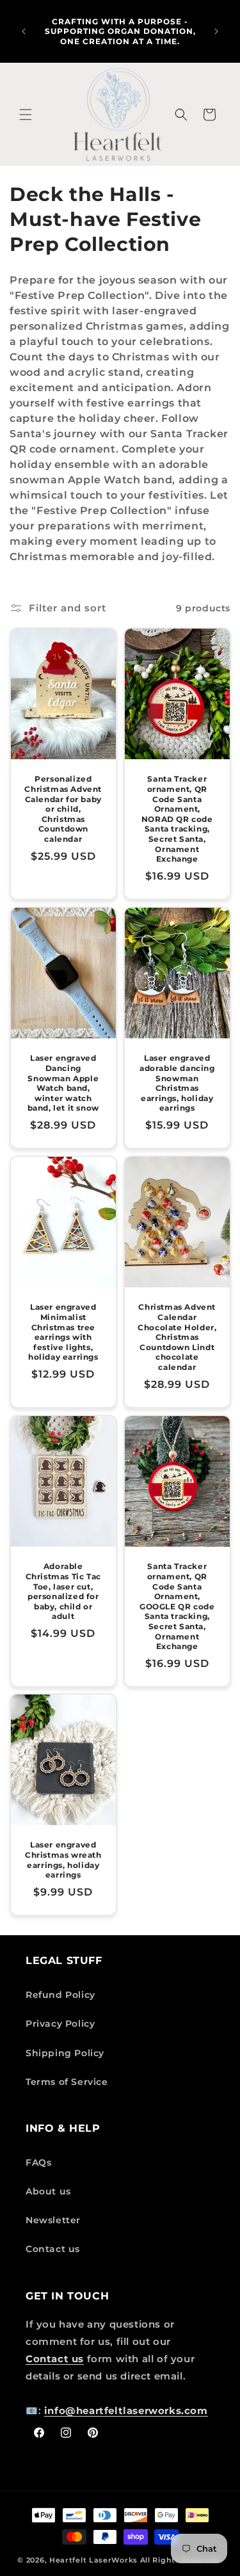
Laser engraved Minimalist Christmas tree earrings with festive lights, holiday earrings (63, 1332)
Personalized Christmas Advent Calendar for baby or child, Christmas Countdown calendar (63, 809)
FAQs (38, 2162)
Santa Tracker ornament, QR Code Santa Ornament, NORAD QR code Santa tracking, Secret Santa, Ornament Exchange (177, 819)
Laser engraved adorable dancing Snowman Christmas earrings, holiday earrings (177, 1083)
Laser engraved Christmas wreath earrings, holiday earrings (63, 1860)
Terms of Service (67, 2082)
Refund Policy (60, 1995)
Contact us (53, 2249)
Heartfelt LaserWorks (93, 2560)
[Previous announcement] (24, 31)
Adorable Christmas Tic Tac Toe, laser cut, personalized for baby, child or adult (63, 1591)
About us (48, 2191)
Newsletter (53, 2220)
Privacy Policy (60, 2024)
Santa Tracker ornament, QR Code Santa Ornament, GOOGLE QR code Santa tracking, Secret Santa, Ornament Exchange (177, 1606)
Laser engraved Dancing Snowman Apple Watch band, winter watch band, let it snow (63, 1083)
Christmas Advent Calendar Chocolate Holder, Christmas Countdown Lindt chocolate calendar (177, 1337)
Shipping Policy (65, 2053)
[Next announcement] (216, 31)
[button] (26, 115)
